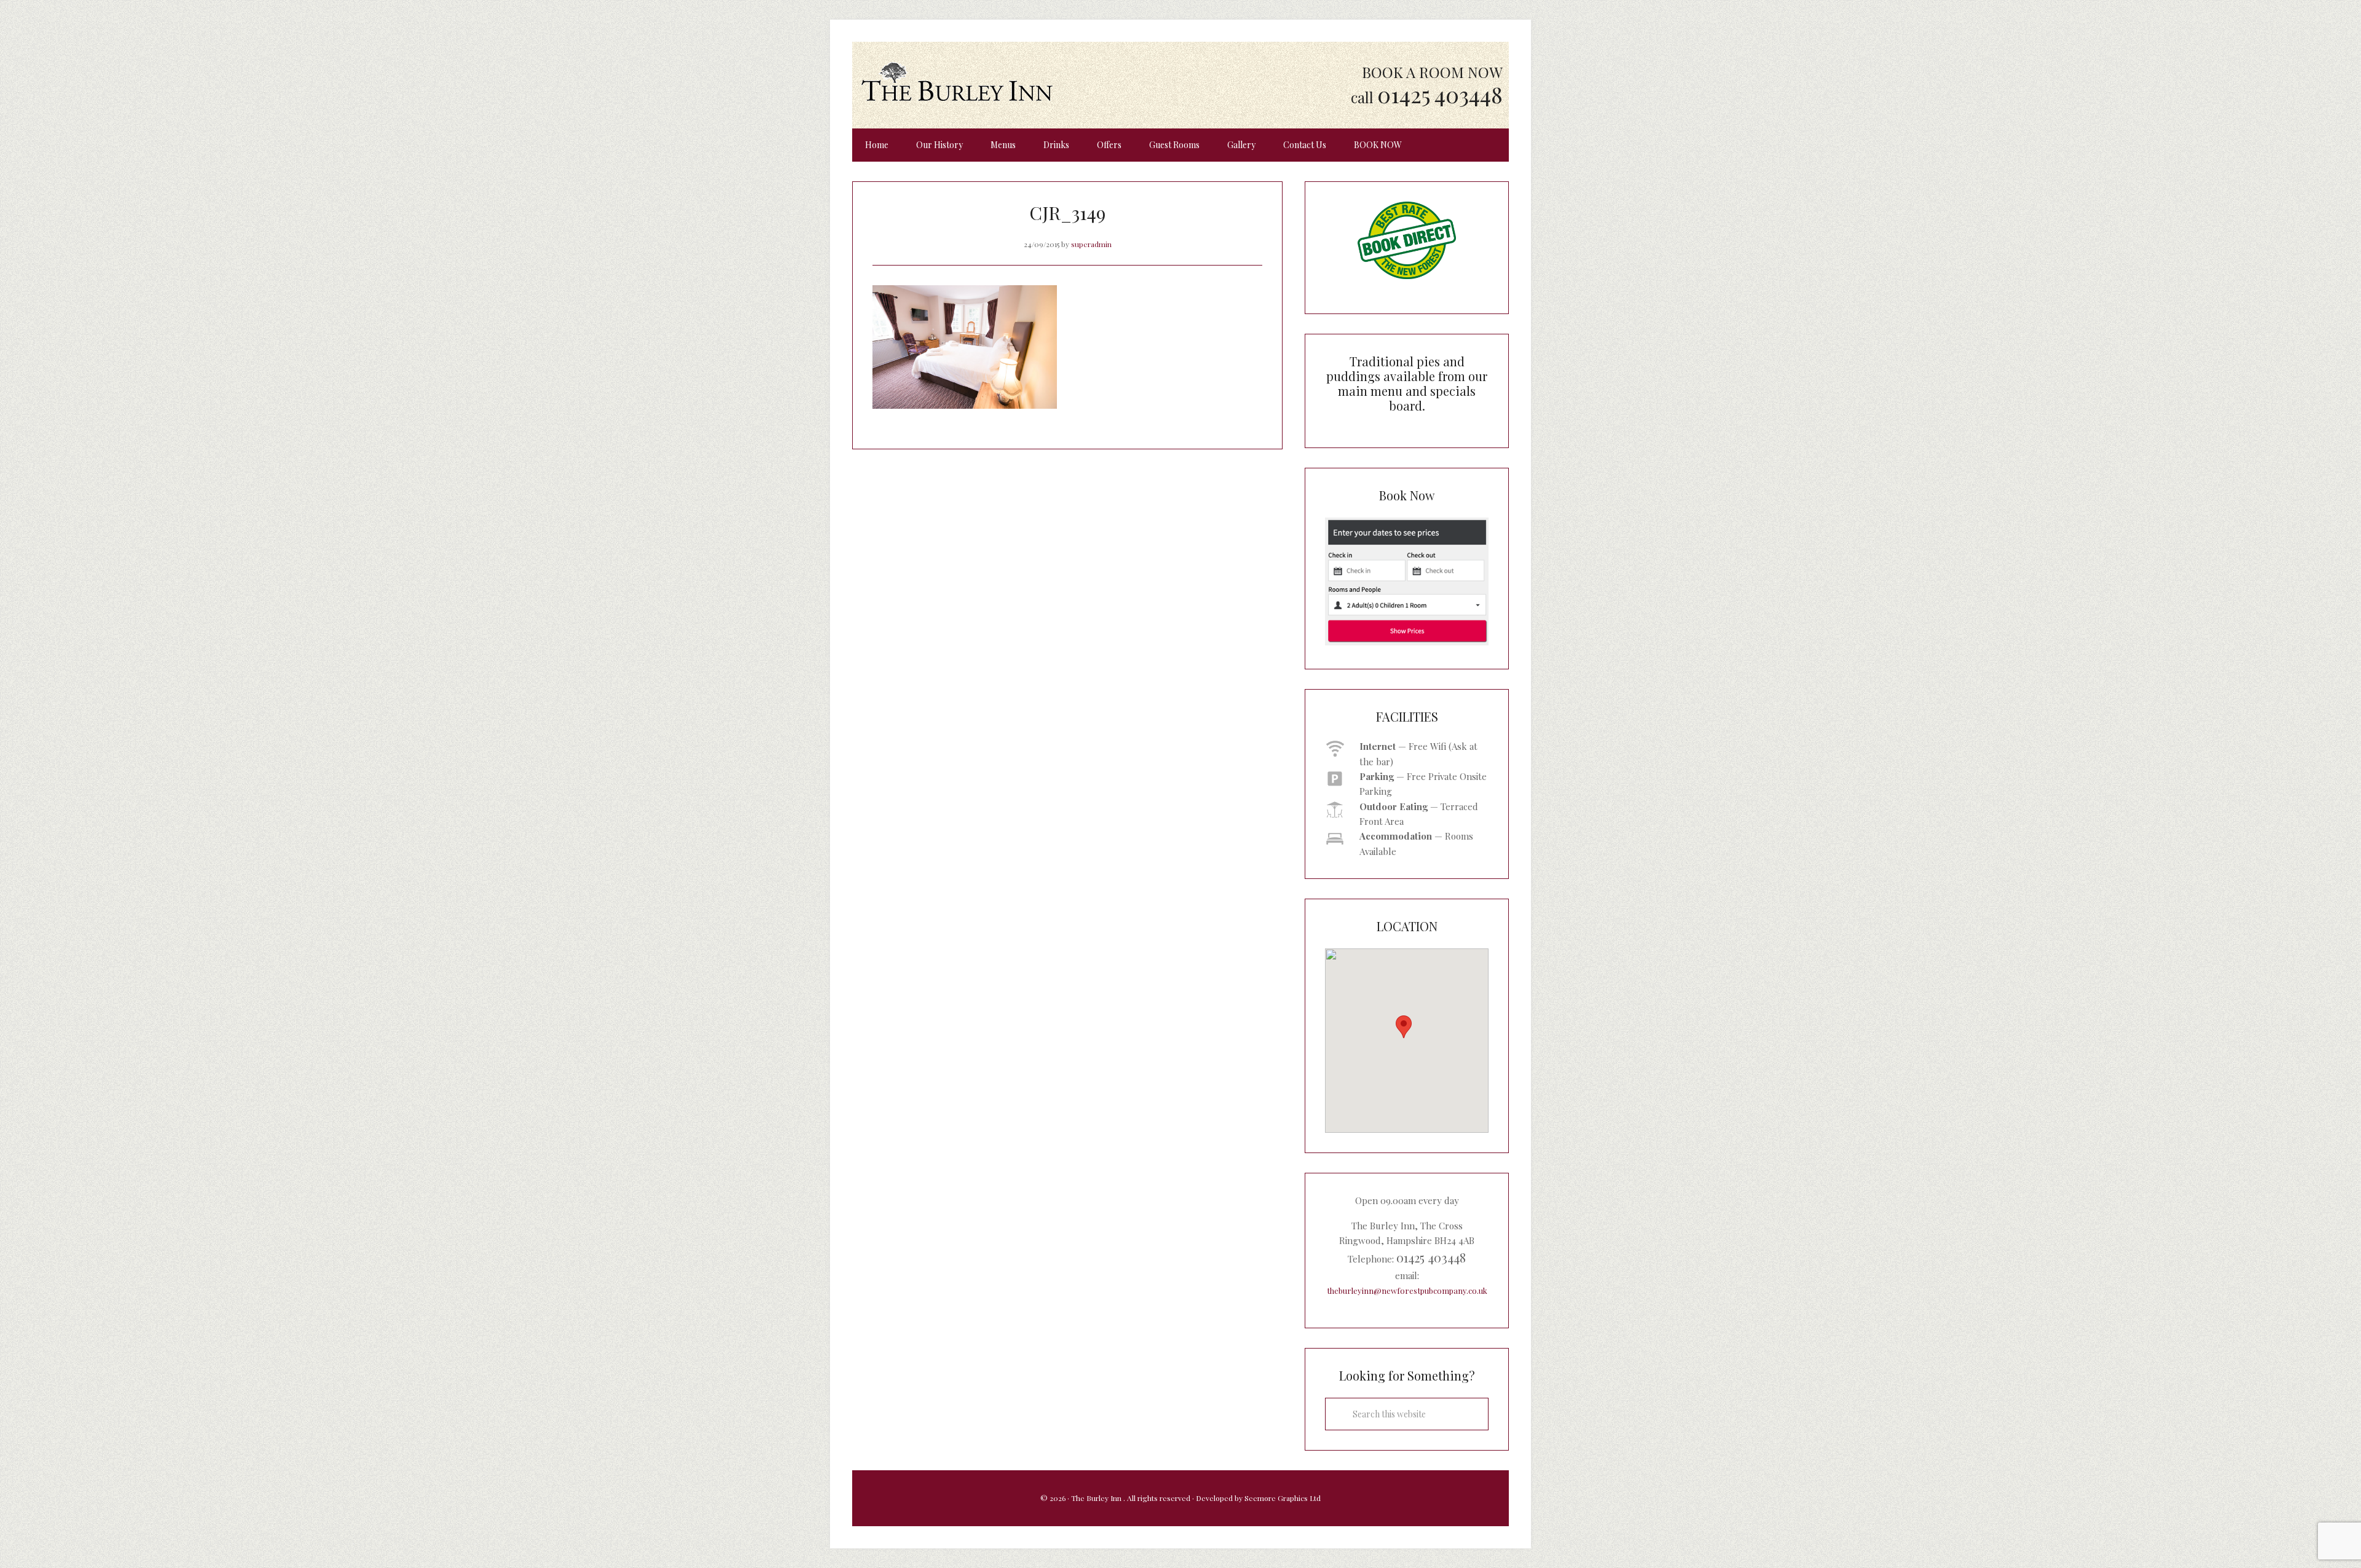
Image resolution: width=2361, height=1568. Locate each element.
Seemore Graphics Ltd (1283, 1498)
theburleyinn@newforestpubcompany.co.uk (1407, 1290)
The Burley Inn (957, 82)
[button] (1404, 1027)
